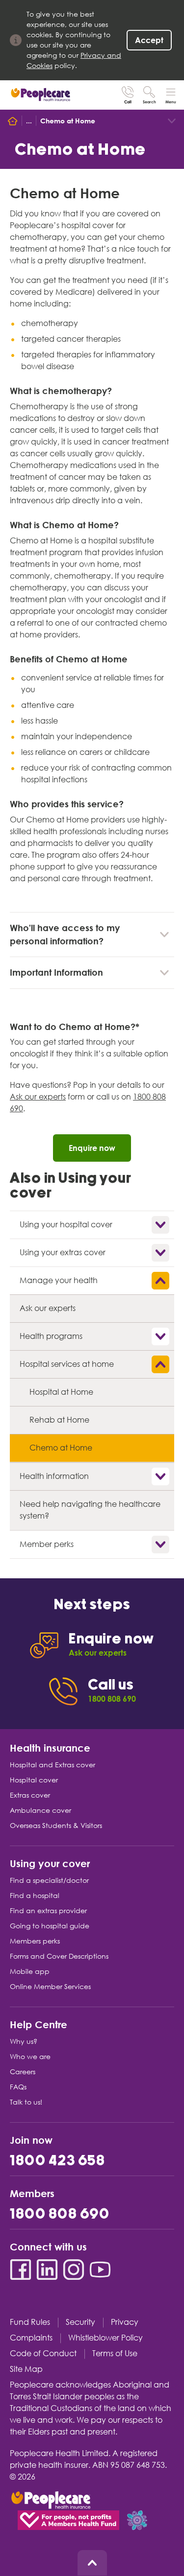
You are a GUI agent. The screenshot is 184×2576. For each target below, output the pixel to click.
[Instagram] (74, 2270)
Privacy (125, 2322)
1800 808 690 (60, 2214)
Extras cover (30, 1795)
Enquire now (92, 1148)
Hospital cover (34, 1780)
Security (80, 2322)
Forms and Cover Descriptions (59, 1956)
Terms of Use (115, 2354)
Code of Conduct (43, 2354)
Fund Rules (30, 2322)
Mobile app (30, 1971)
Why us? (24, 2041)
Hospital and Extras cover (53, 1765)
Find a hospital (35, 1896)
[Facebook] (21, 2270)
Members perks (35, 1941)
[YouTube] (100, 2270)
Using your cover (50, 1863)
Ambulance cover (40, 1810)
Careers (23, 2072)
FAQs (18, 2087)
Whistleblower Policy (105, 2338)
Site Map (26, 2369)
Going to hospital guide (50, 1926)
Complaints (31, 2338)
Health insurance (50, 1747)
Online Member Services (50, 1987)
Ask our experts (38, 1097)
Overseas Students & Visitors (56, 1826)
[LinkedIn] (47, 2270)
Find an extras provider (48, 1911)
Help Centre (39, 2024)
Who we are (30, 2057)
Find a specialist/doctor (49, 1880)
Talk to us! (26, 2102)
